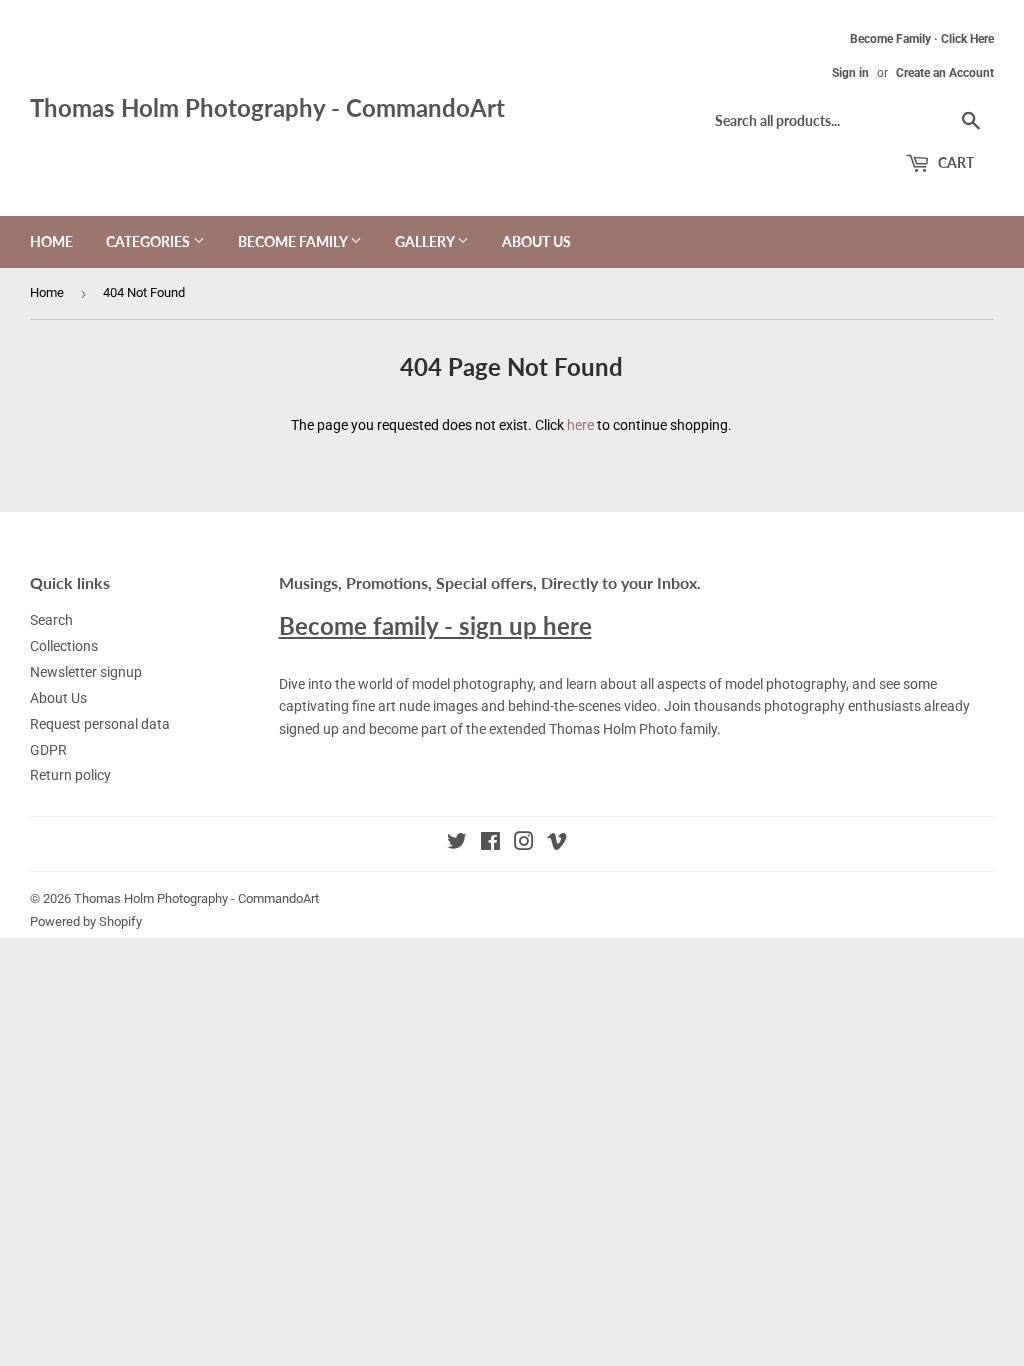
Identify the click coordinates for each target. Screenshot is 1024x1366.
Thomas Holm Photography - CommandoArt (267, 107)
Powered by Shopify (86, 921)
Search (51, 620)
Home (51, 241)
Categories (149, 241)
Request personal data (100, 724)
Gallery (426, 241)
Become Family (294, 241)
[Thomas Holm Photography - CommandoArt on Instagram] (524, 844)
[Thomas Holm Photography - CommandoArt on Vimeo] (557, 844)
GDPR (48, 750)
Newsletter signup (86, 672)
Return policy (70, 775)
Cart (954, 162)
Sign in (850, 73)
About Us (536, 241)
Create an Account (945, 73)
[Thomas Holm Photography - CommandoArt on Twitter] (457, 844)
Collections (64, 646)
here (580, 425)
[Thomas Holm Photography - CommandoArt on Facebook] (490, 844)
